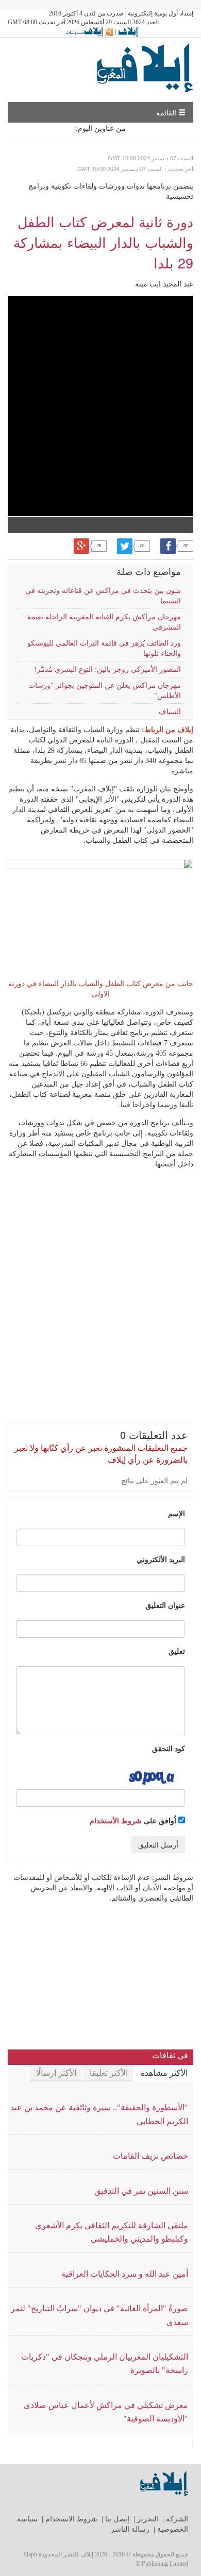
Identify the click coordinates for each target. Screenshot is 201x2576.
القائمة (167, 112)
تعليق (177, 1651)
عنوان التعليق (165, 1605)
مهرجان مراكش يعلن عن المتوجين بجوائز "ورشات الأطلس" (105, 691)
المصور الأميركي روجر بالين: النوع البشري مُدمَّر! (107, 670)
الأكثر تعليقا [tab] (109, 2073)
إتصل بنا (117, 2519)
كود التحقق (169, 1748)
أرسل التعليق (158, 1844)
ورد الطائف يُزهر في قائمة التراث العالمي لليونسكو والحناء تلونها (104, 648)
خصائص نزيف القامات (150, 2156)
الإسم (177, 1513)
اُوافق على (134, 1820)
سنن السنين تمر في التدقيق (141, 2191)
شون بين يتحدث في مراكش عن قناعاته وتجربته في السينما (103, 596)
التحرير (148, 2519)
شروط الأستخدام (116, 1820)
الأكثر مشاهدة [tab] (164, 2073)
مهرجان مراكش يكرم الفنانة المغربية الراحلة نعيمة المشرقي (104, 622)
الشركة (177, 2519)
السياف (170, 712)
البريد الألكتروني (161, 1559)
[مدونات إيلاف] (88, 31)
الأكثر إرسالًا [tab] (56, 2073)
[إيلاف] (128, 31)
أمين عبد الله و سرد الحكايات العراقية (125, 2274)
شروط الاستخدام (71, 2519)
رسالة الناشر (130, 2529)
